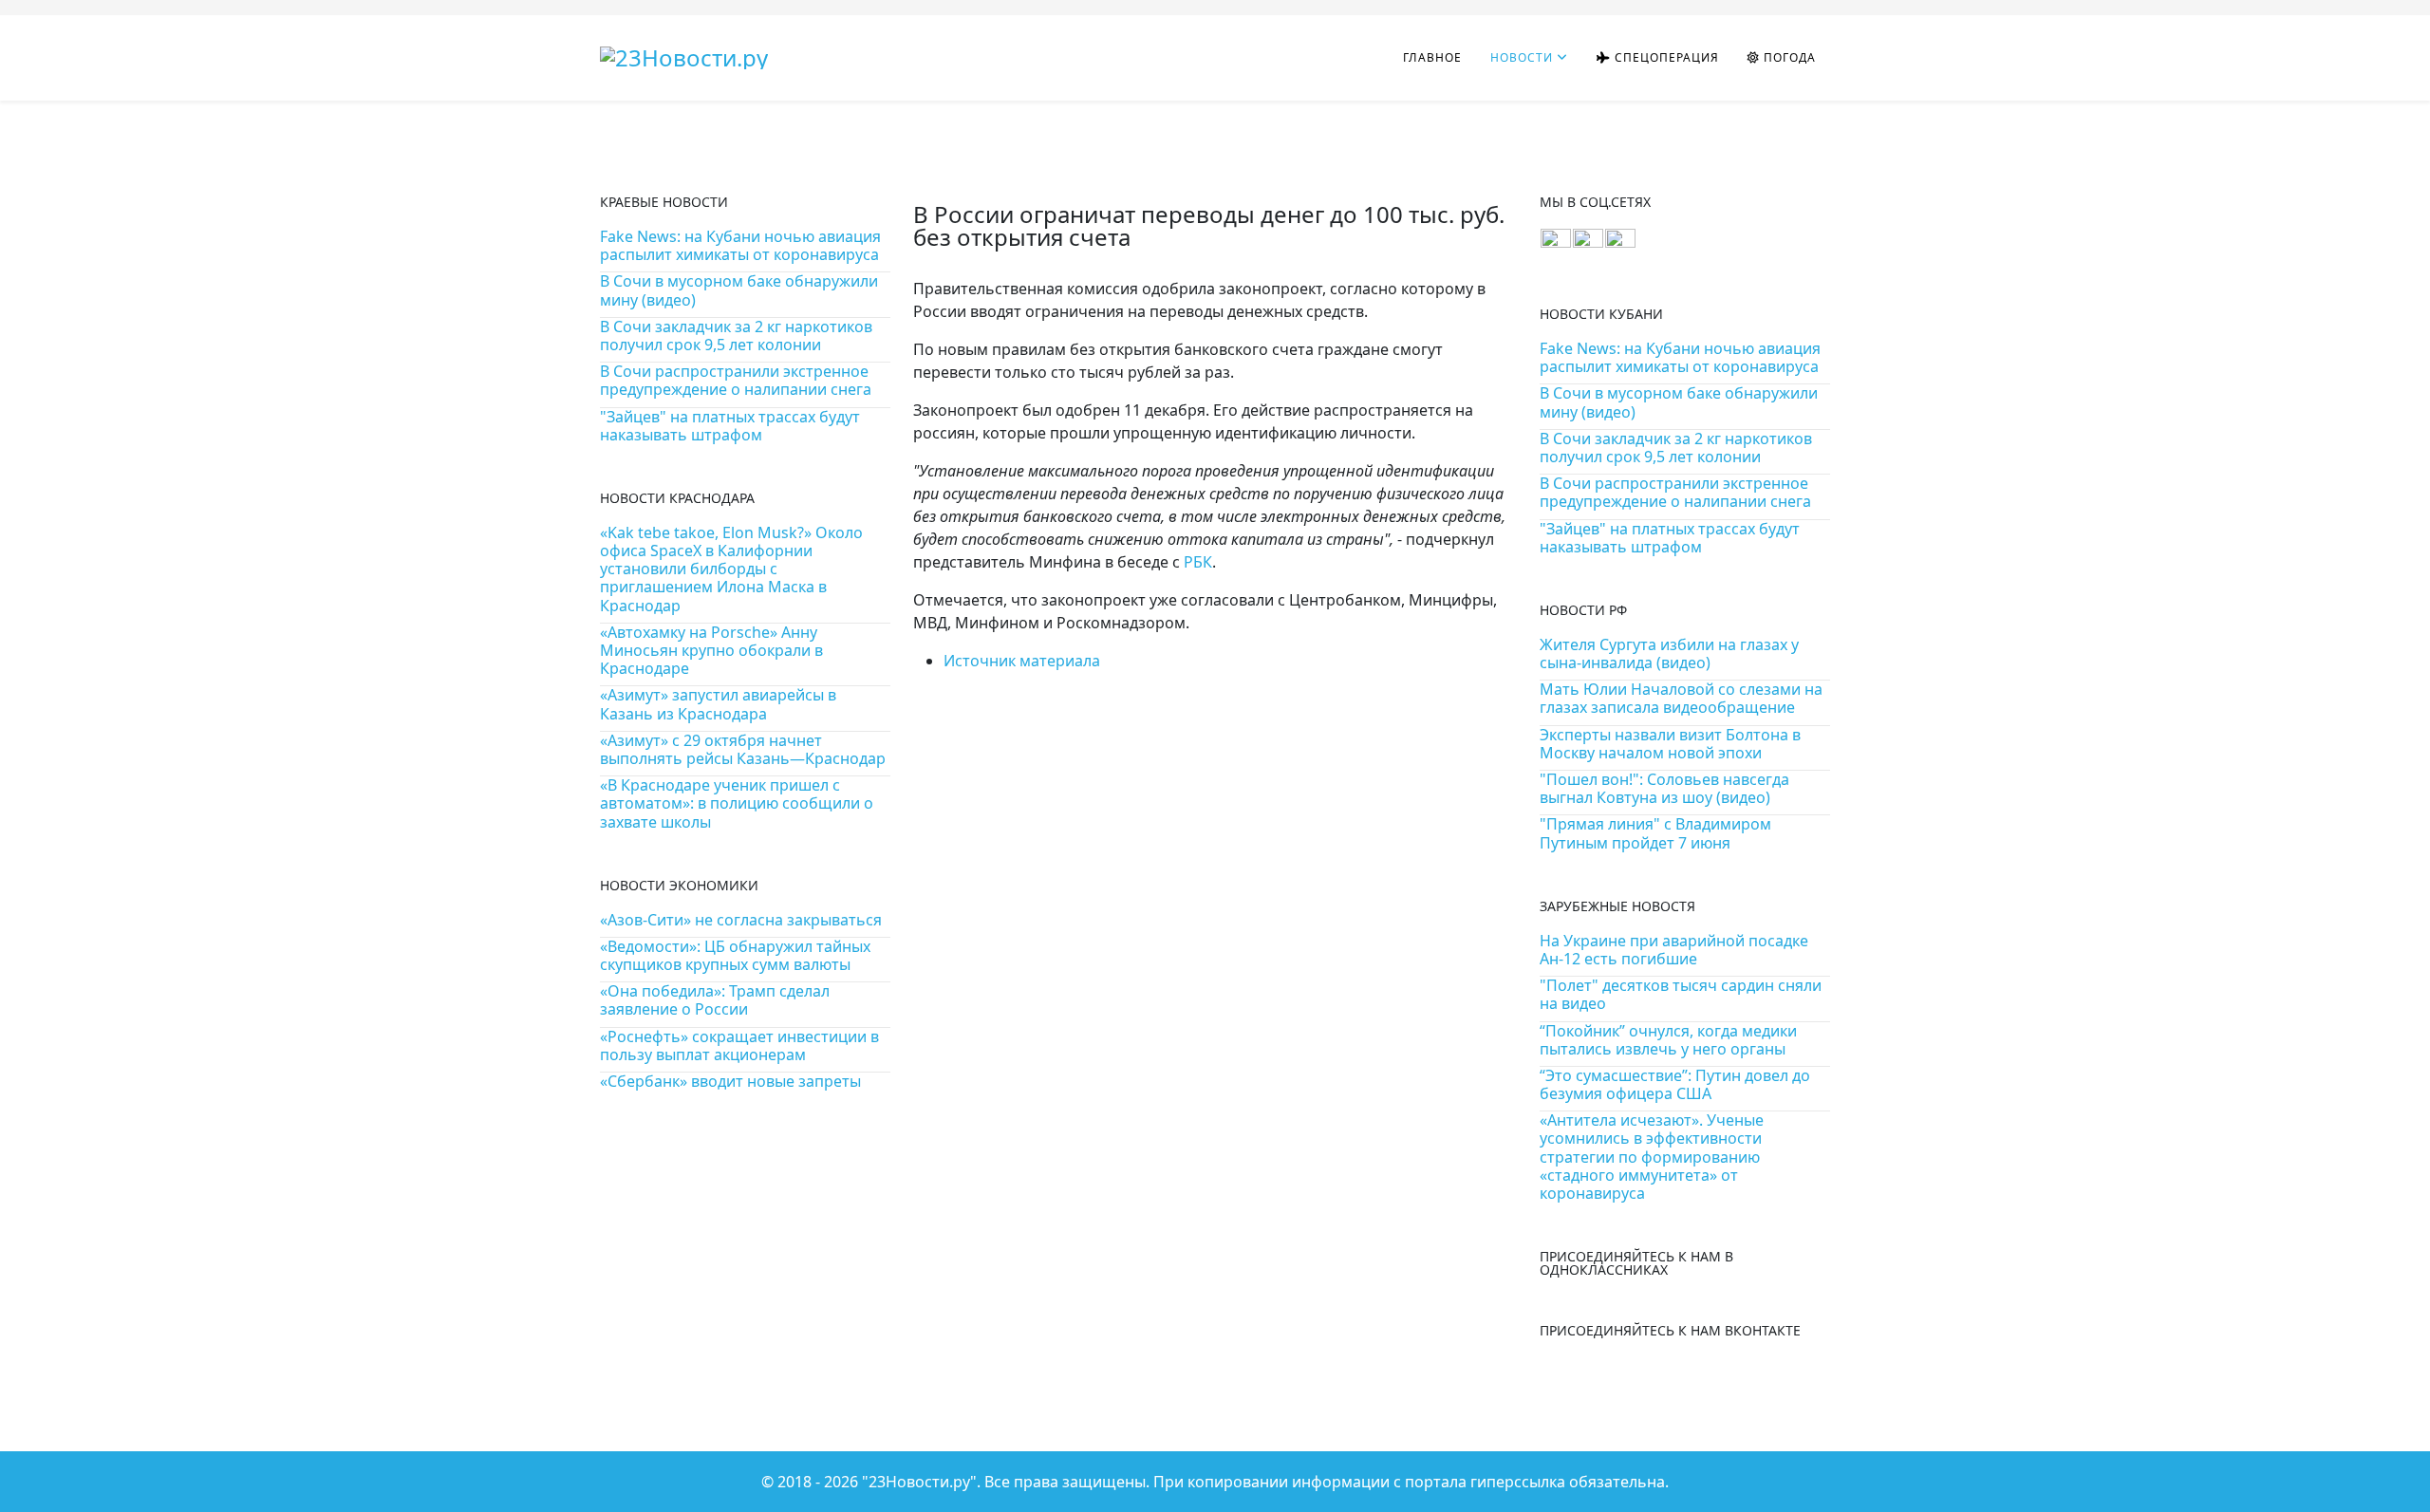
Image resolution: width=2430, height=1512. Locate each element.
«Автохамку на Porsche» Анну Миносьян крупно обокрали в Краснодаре (711, 650)
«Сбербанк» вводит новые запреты (730, 1081)
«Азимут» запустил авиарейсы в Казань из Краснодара (718, 704)
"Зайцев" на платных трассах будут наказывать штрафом (730, 426)
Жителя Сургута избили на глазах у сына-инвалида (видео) (1669, 653)
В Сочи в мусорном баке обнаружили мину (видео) (739, 290)
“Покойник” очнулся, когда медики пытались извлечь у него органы (1668, 1040)
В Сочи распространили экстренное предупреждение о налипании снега (736, 380)
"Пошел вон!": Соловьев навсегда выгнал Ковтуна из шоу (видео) (1664, 788)
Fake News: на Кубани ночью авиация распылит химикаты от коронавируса (740, 245)
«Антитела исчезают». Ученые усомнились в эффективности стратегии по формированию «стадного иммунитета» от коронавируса (1652, 1157)
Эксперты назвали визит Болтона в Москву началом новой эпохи (1670, 744)
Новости (1522, 57)
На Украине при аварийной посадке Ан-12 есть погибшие (1674, 950)
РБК (1198, 562)
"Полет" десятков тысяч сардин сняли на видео (1681, 994)
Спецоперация (1665, 57)
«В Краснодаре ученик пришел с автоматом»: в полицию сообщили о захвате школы (737, 803)
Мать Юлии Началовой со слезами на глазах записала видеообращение (1681, 698)
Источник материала (1022, 661)
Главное (1432, 57)
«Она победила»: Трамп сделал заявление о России (715, 1000)
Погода (1788, 57)
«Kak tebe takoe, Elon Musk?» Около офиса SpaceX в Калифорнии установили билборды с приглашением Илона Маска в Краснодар (731, 569)
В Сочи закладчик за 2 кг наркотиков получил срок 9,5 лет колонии (736, 336)
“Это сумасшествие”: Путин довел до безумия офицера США (1675, 1084)
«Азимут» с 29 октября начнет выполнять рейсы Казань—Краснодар (743, 749)
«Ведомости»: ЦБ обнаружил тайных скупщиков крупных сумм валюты (735, 955)
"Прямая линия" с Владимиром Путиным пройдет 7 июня (1655, 833)
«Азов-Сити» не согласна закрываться (741, 920)
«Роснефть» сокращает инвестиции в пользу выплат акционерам (739, 1045)
